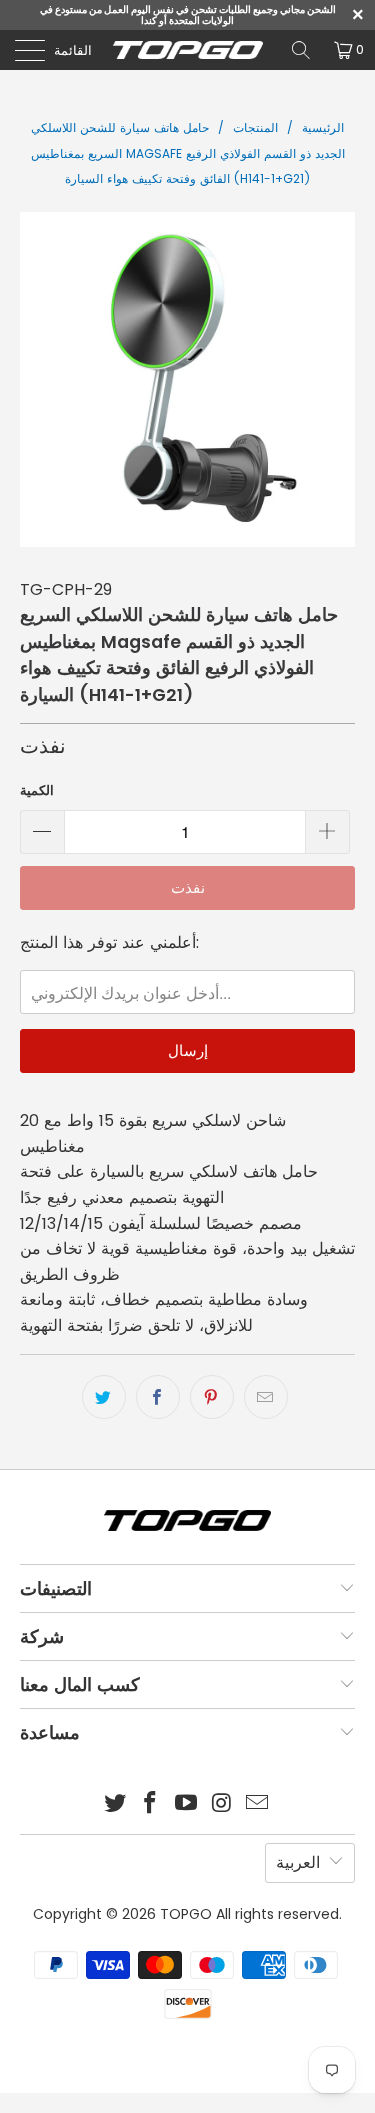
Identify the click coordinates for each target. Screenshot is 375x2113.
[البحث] (301, 50)
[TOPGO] (188, 50)
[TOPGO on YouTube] (187, 1804)
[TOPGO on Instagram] (222, 1804)
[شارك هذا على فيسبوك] (158, 1397)
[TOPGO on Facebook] (151, 1804)
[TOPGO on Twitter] (115, 1804)
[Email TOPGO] (258, 1804)
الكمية (37, 790)
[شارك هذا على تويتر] (104, 1397)
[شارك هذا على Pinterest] (212, 1397)
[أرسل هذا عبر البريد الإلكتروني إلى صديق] (266, 1397)
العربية (298, 1862)
